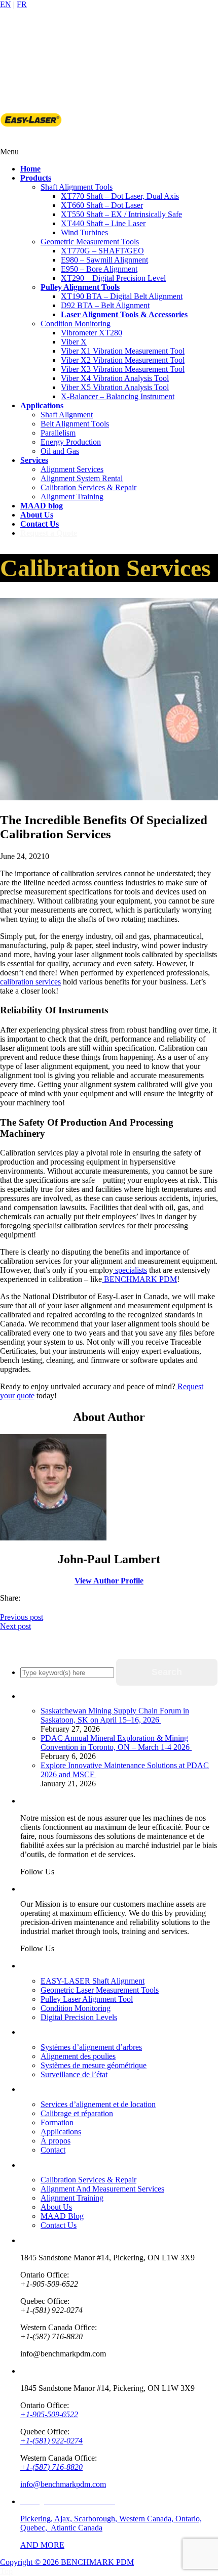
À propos (56, 2141)
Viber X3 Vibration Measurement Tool (123, 369)
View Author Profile (109, 1581)
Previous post (22, 1617)
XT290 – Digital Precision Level (113, 278)
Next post (15, 1626)
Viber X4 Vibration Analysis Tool (115, 378)
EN (6, 4)
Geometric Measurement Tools (90, 242)
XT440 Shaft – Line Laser (103, 223)
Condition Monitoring (76, 324)
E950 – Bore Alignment (99, 269)
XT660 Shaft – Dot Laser (102, 205)
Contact (53, 2150)
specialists (130, 1270)
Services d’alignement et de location (98, 2104)
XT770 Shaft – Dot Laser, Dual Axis (120, 196)
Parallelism (58, 433)
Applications (61, 2132)
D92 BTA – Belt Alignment (105, 305)
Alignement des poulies (78, 2056)
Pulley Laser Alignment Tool (87, 1999)
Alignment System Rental (82, 478)
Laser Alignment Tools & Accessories (124, 314)
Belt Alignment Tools (75, 424)
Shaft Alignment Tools (77, 187)
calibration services (30, 982)
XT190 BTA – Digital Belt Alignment (122, 296)
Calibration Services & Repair (88, 487)
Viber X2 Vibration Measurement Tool (123, 360)
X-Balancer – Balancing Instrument (118, 396)
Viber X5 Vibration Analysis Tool (115, 387)
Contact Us (59, 2225)
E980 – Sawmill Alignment (104, 260)
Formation (57, 2122)
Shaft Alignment (67, 415)
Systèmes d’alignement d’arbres (91, 2047)
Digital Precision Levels (79, 2017)
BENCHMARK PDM (139, 1279)
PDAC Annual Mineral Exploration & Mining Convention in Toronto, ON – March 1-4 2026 (116, 1743)
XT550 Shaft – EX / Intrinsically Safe (121, 214)
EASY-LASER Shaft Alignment (93, 1981)
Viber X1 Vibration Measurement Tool (123, 351)
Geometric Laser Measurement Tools (100, 1990)
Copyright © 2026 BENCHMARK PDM (67, 2562)
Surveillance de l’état (74, 2074)
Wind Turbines (84, 232)
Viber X (74, 342)
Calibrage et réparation (77, 2113)
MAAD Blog (62, 2216)
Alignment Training (72, 497)
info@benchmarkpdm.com (63, 2484)
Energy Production (71, 442)
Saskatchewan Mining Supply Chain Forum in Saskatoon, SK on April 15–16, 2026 (115, 1715)
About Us (56, 2207)
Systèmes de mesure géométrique (94, 2065)
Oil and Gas (60, 451)
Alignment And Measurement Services (102, 2189)
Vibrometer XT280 (92, 333)
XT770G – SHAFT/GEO (102, 251)
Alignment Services (72, 469)
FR (22, 4)
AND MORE (42, 2545)
